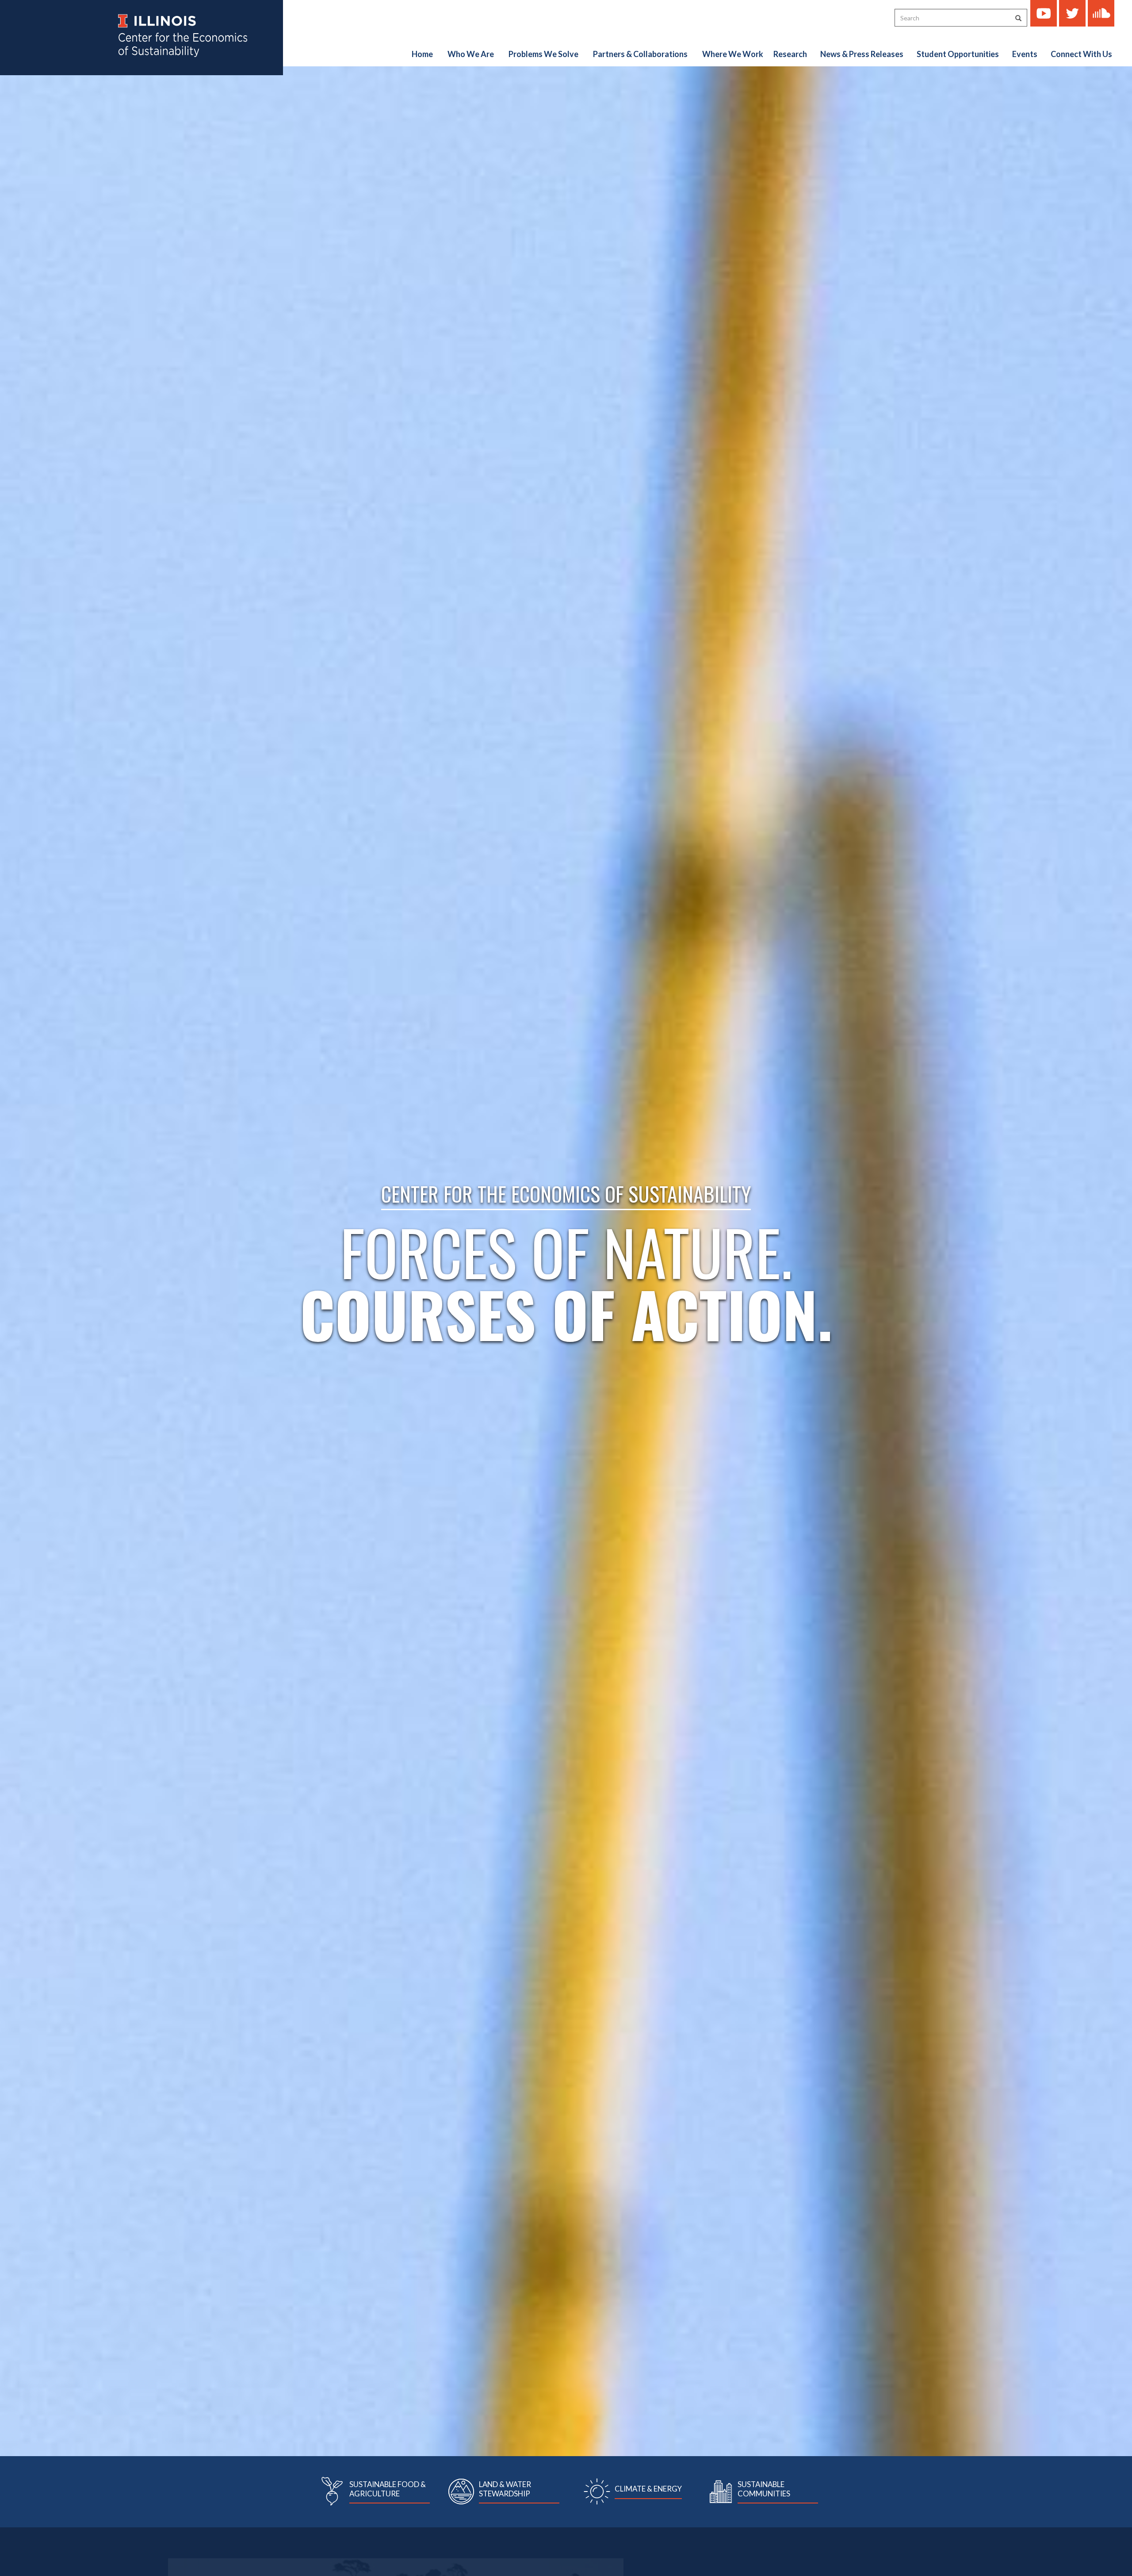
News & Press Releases (862, 54)
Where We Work (733, 54)
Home (422, 54)
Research (790, 54)
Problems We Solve (543, 54)
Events (1025, 54)
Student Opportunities (958, 54)
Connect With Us (1081, 54)
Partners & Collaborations (640, 54)
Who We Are (471, 54)
